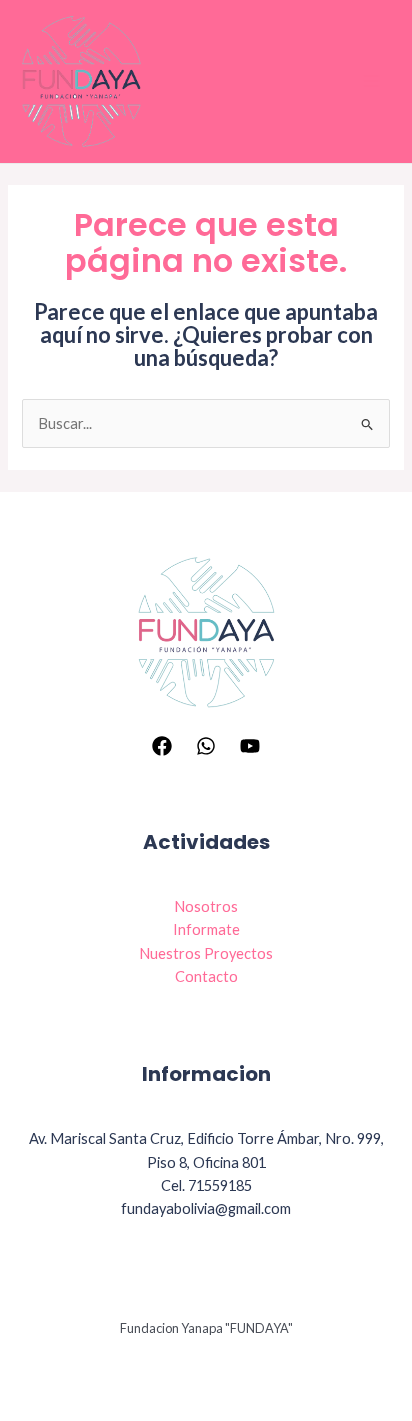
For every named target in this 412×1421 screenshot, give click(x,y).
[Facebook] (162, 746)
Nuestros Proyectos (206, 953)
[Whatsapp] (206, 746)
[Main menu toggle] (371, 81)
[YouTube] (250, 746)
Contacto (206, 976)
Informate (206, 929)
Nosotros (206, 906)
